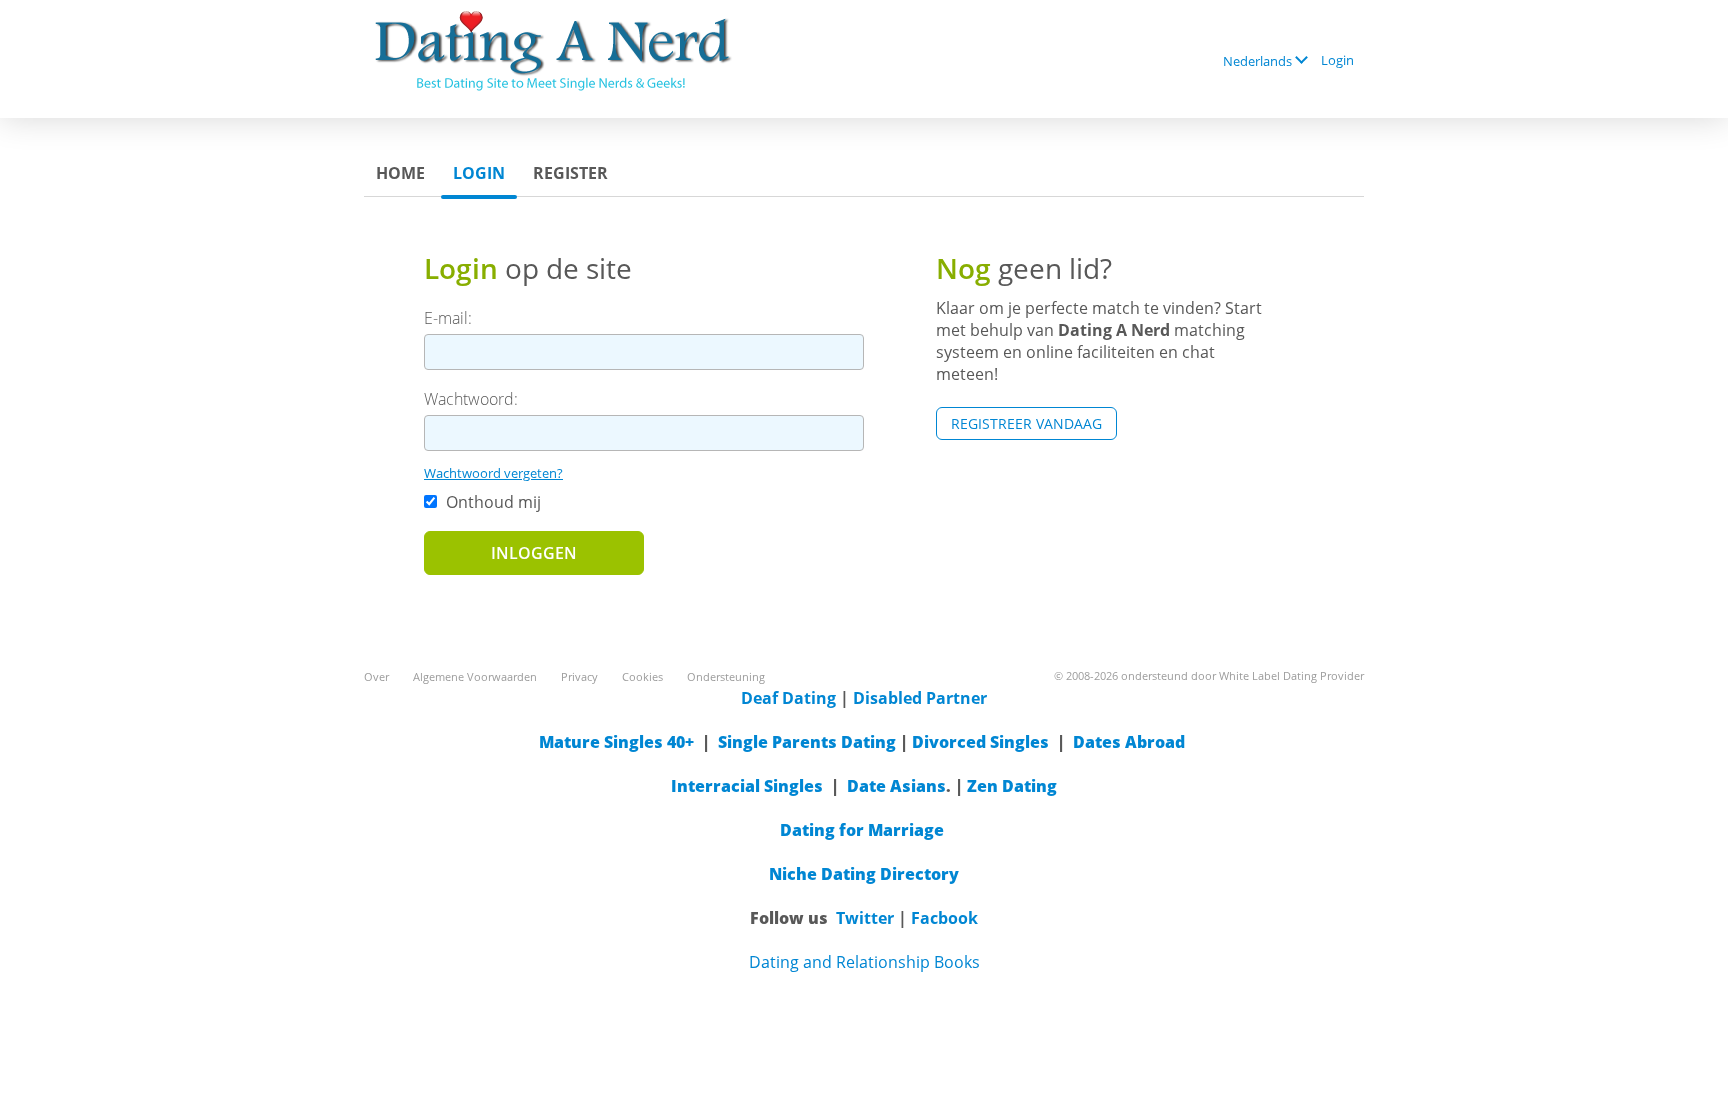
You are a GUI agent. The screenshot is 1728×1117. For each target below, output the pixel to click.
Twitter (865, 918)
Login (1337, 60)
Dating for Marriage (862, 830)
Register (570, 173)
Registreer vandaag (1026, 423)
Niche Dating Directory (864, 874)
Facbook (944, 918)
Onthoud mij (491, 502)
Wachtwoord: (471, 399)
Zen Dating (1012, 786)
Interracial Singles (747, 786)
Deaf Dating (788, 698)
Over (376, 676)
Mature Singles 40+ (616, 742)
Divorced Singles (980, 742)
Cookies (642, 676)
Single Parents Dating (807, 742)
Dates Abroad (1129, 742)
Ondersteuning (726, 676)
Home (400, 173)
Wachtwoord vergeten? (493, 473)
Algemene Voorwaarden (475, 676)
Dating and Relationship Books (864, 962)
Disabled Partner (920, 698)
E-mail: (448, 318)
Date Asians (896, 786)
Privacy (579, 676)
